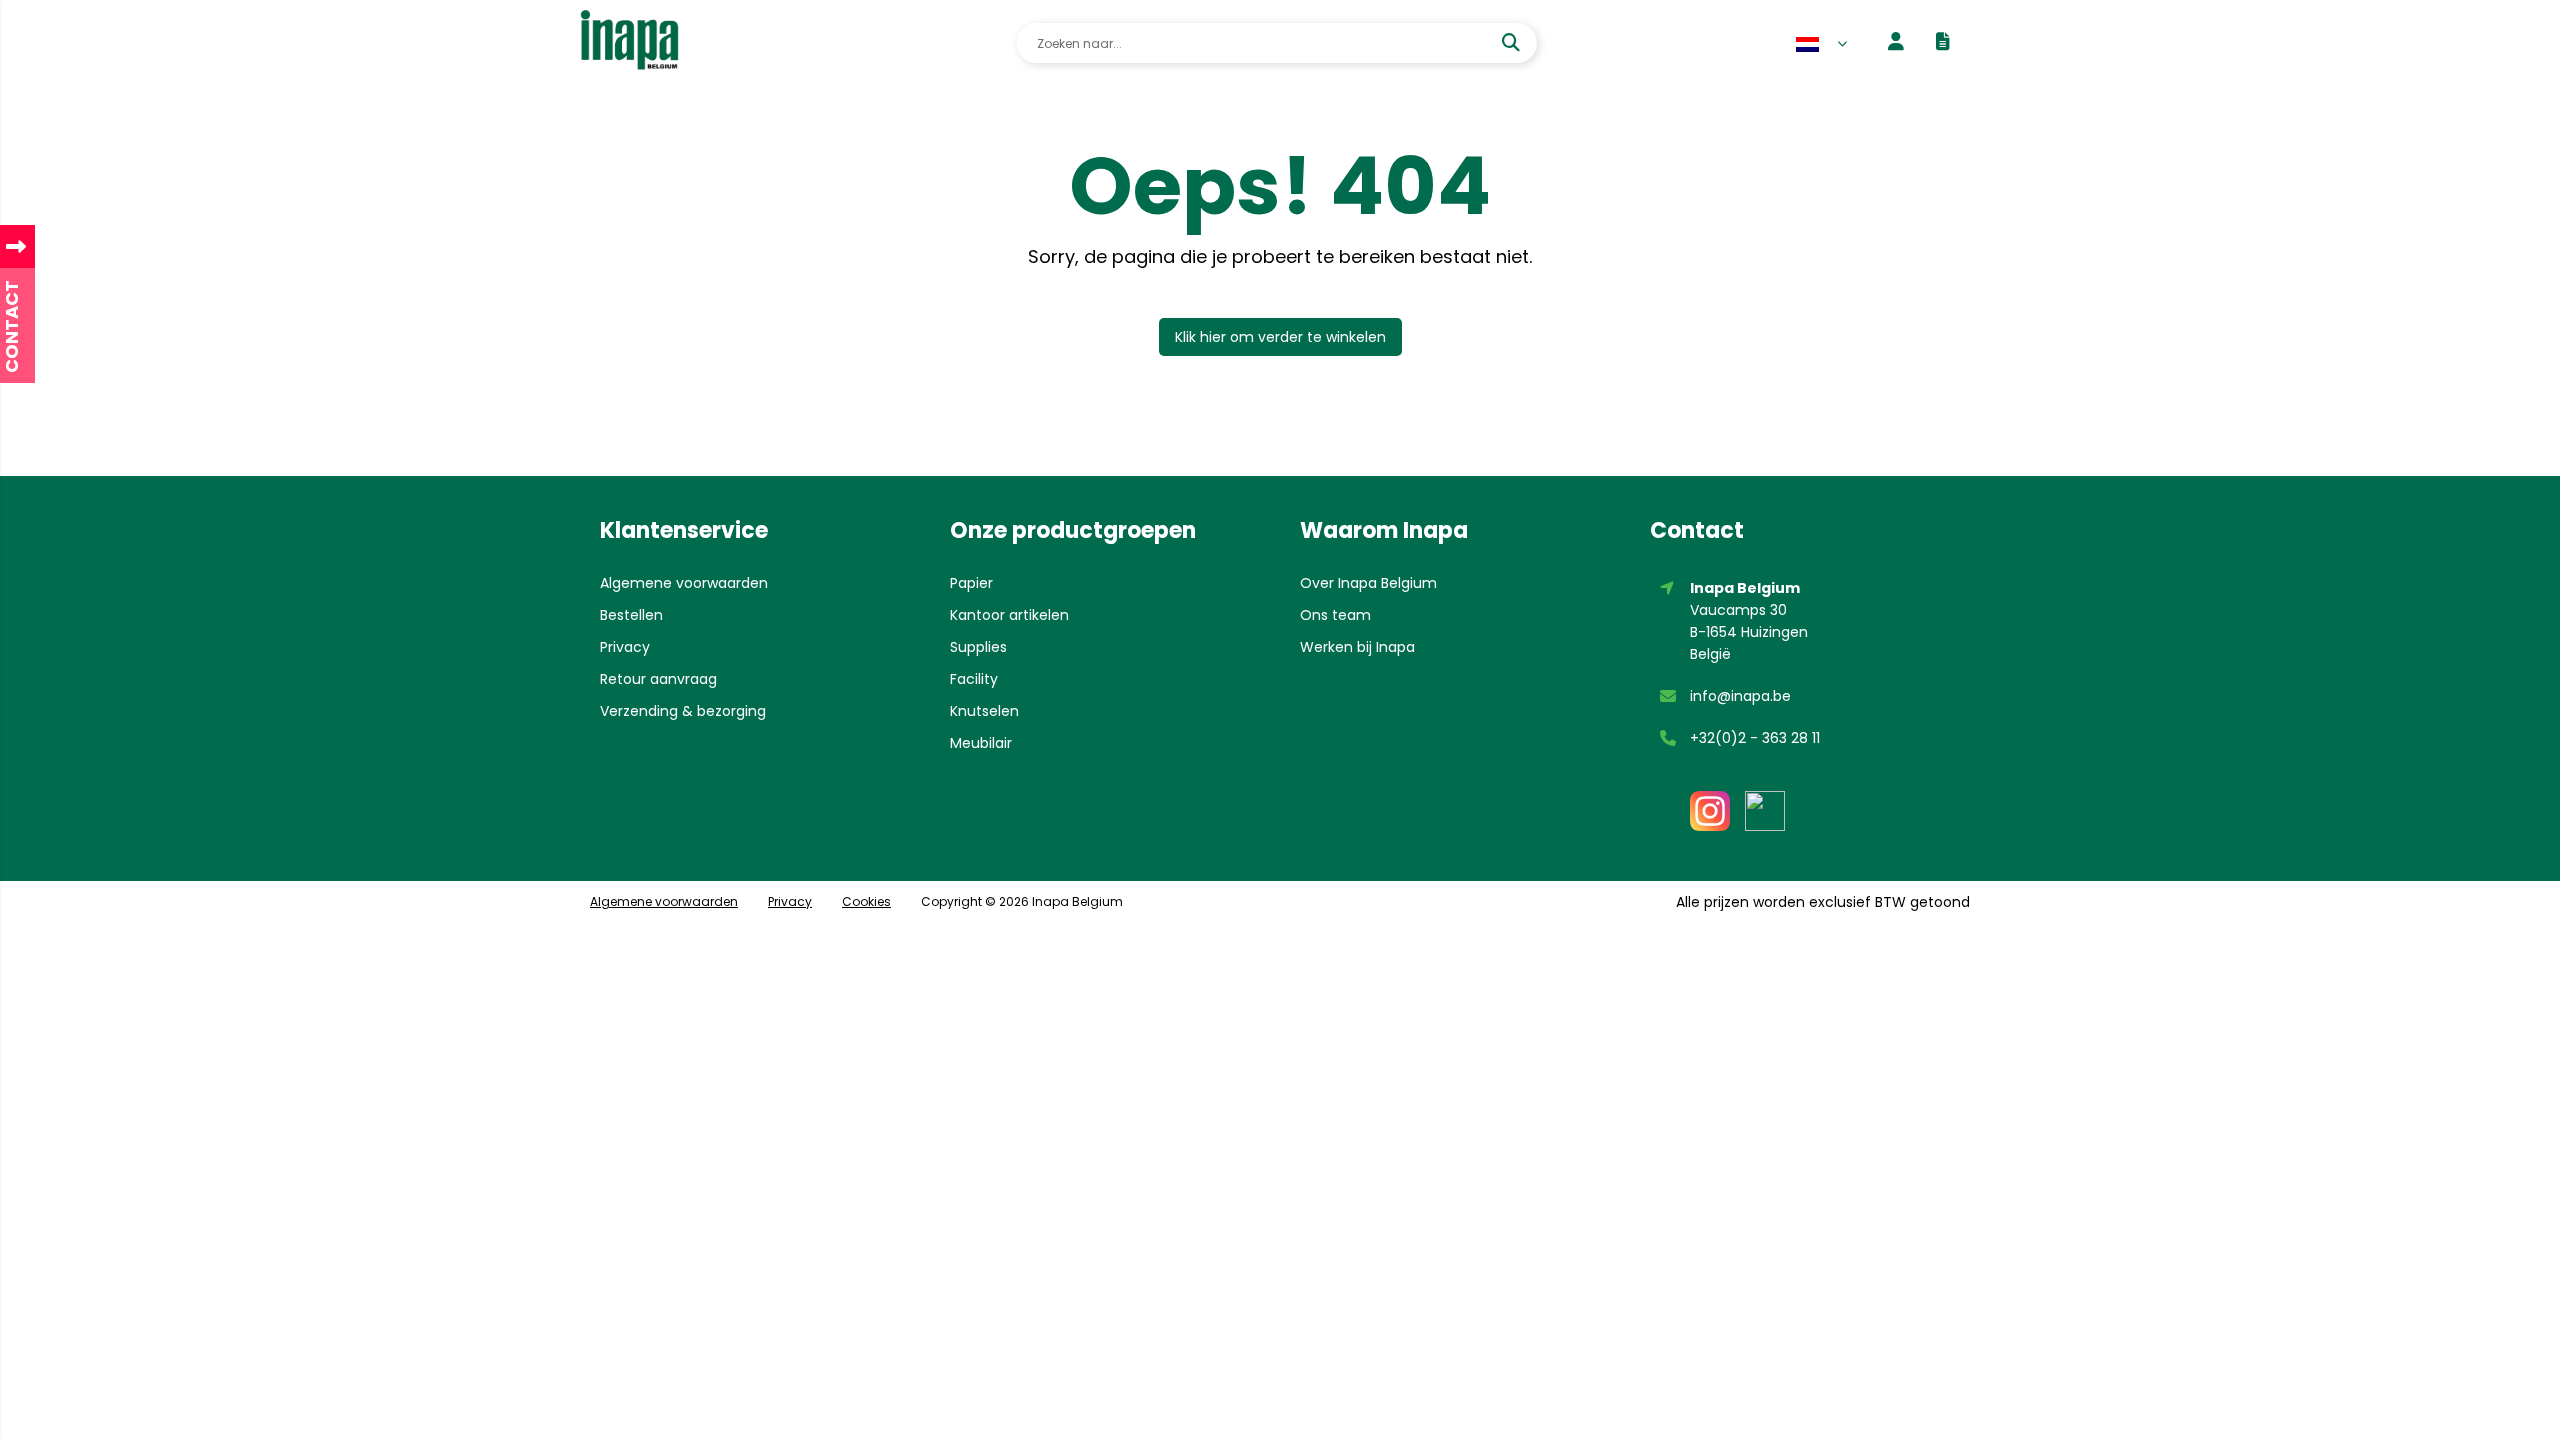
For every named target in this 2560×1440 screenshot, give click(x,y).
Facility (974, 679)
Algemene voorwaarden (684, 583)
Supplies (978, 647)
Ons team (1335, 615)
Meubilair (981, 743)
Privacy (625, 647)
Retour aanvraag (658, 679)
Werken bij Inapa (1357, 647)
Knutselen (984, 711)
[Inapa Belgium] (629, 43)
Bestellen (631, 615)
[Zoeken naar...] (1513, 43)
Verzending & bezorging (683, 711)
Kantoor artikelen (1009, 615)
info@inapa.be (1740, 696)
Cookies (866, 901)
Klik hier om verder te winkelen (1280, 337)
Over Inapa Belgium (1368, 583)
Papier (971, 583)
